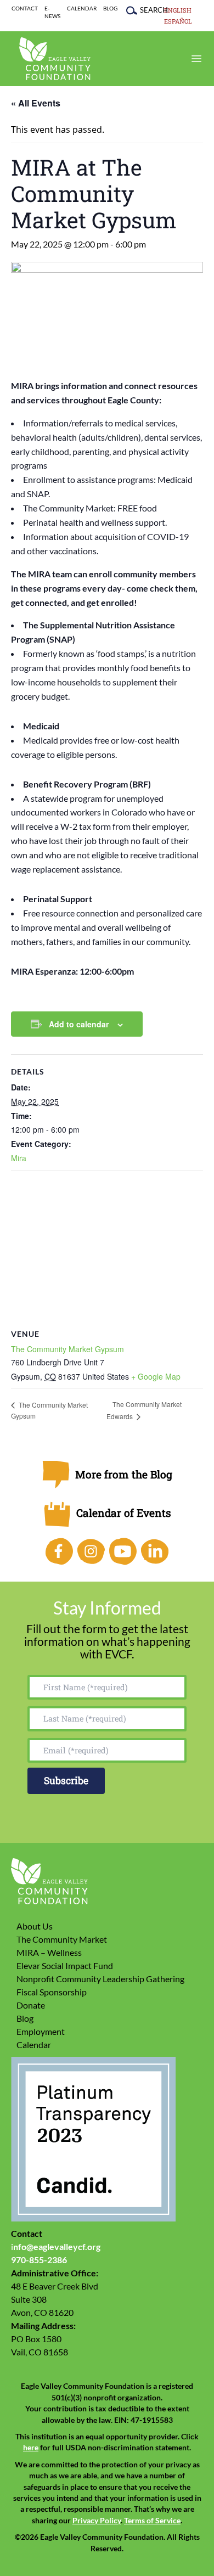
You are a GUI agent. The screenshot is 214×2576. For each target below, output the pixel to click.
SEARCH (148, 10)
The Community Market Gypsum (67, 1349)
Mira (19, 1158)
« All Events (36, 103)
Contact (25, 9)
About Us (35, 1926)
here (31, 2448)
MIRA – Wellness (49, 1952)
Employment (41, 2031)
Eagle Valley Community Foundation (55, 59)
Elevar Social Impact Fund (65, 1965)
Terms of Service (152, 2521)
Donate (31, 2005)
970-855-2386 (39, 2260)
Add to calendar (79, 1024)
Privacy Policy (97, 2521)
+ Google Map (156, 1376)
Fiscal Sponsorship (52, 1992)
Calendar (82, 9)
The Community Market (62, 1939)
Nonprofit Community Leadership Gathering (100, 1979)
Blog (110, 9)
